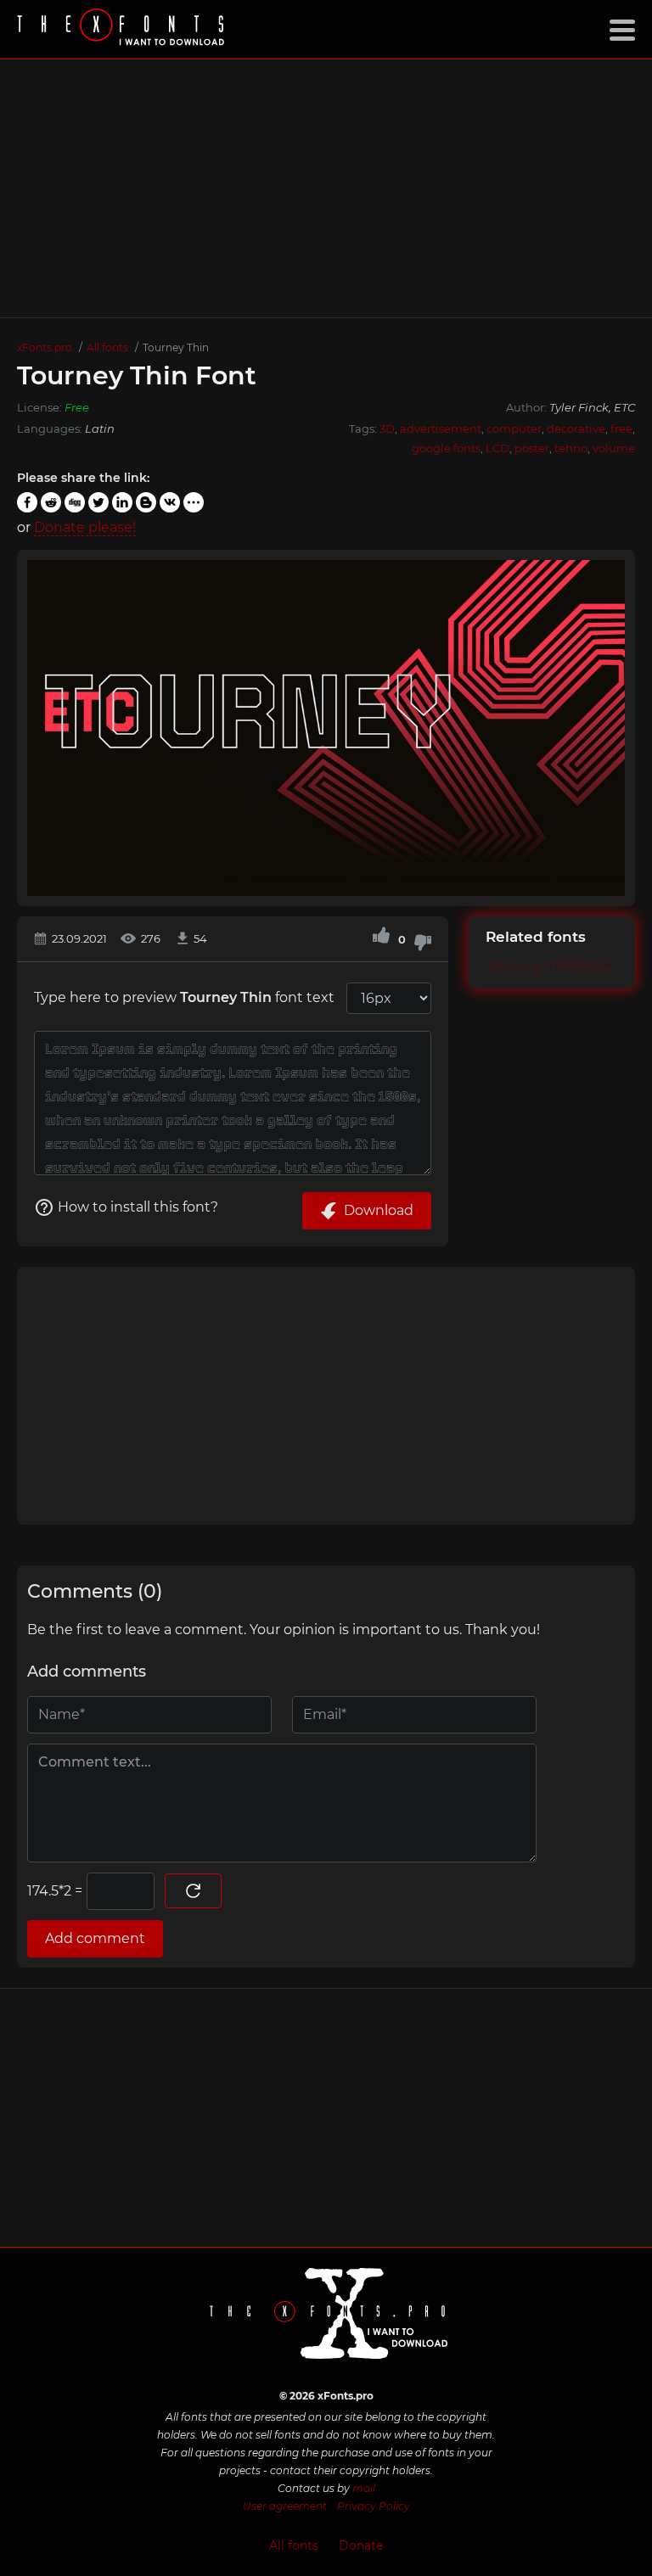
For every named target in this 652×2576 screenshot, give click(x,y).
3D (387, 428)
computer (514, 428)
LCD (497, 448)
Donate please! (85, 527)
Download (379, 1210)
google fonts (446, 448)
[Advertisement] (326, 188)
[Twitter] (98, 502)
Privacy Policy (374, 2506)
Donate (361, 2545)
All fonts (294, 2545)
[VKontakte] (170, 502)
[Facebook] (27, 502)
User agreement (285, 2506)
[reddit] (51, 502)
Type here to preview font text (184, 997)
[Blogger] (146, 502)
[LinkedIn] (122, 502)
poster (532, 448)
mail (364, 2488)
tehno (571, 448)
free (621, 428)
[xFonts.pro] (123, 29)
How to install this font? (138, 1207)
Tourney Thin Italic (552, 966)
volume (614, 448)
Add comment (95, 1938)
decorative (576, 428)
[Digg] (75, 502)
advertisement (441, 428)
